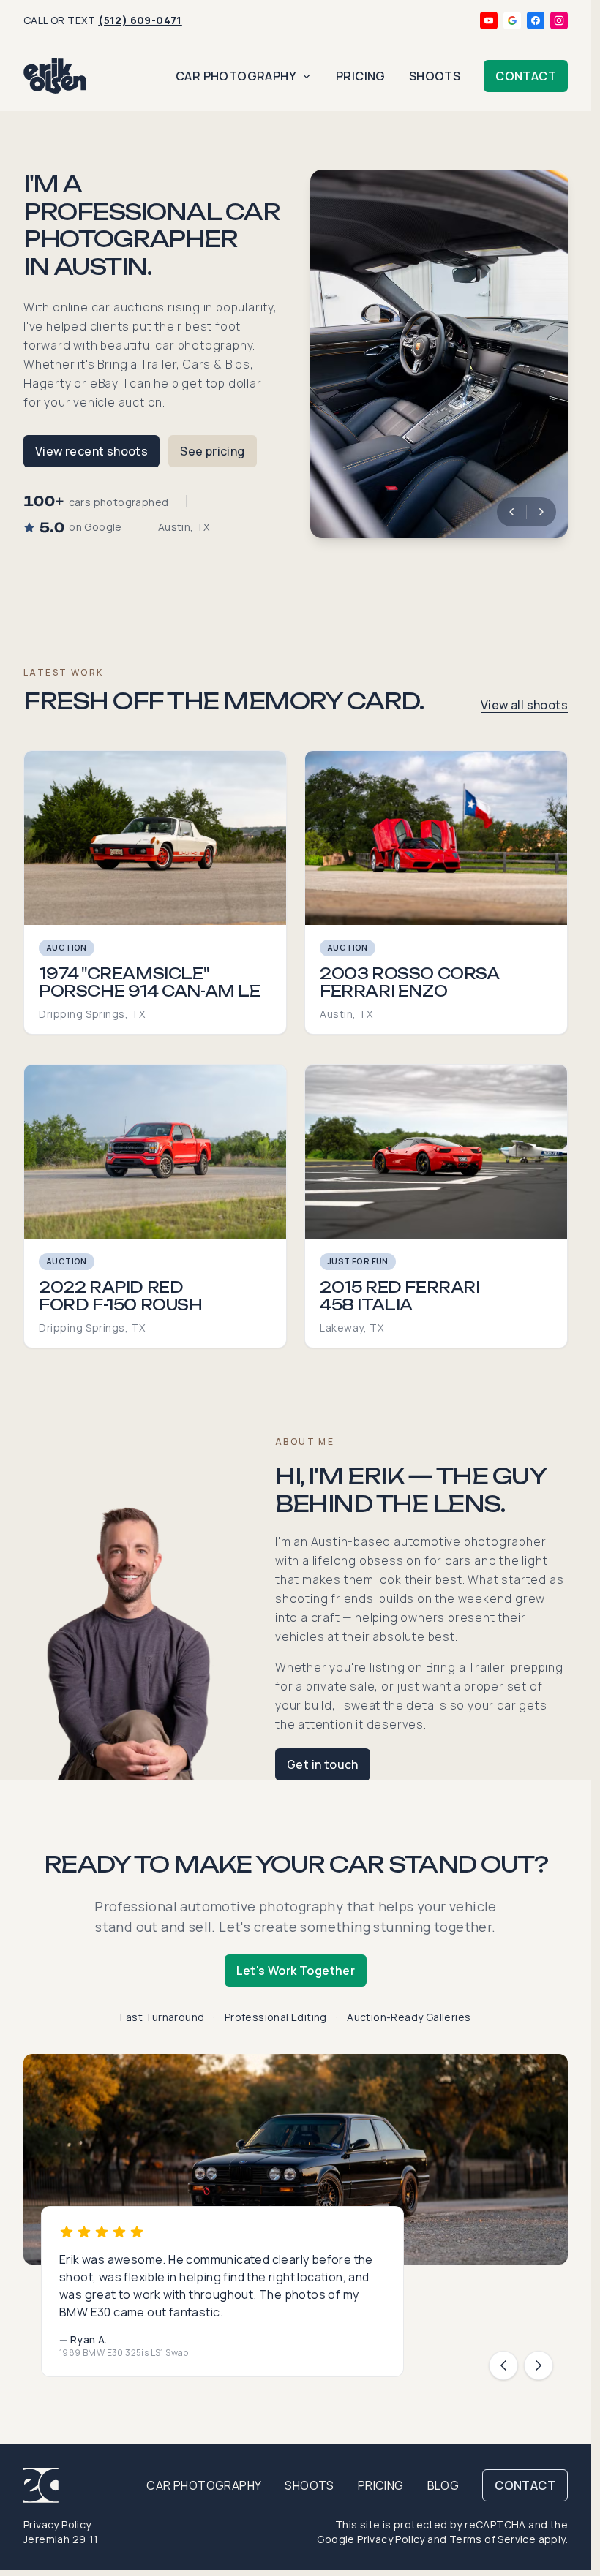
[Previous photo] (511, 512)
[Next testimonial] (539, 2365)
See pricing (212, 451)
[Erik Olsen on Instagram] (559, 20)
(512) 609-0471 (140, 20)
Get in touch (323, 1764)
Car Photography (236, 76)
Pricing (361, 76)
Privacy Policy (57, 2524)
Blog (443, 2485)
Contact (526, 76)
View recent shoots (91, 451)
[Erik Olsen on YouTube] (489, 20)
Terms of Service (492, 2539)
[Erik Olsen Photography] (55, 76)
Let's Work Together (296, 1971)
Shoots (435, 76)
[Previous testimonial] (503, 2365)
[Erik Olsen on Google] (512, 20)
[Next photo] (541, 512)
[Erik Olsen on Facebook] (536, 20)
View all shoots (524, 705)
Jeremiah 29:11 (61, 2539)
